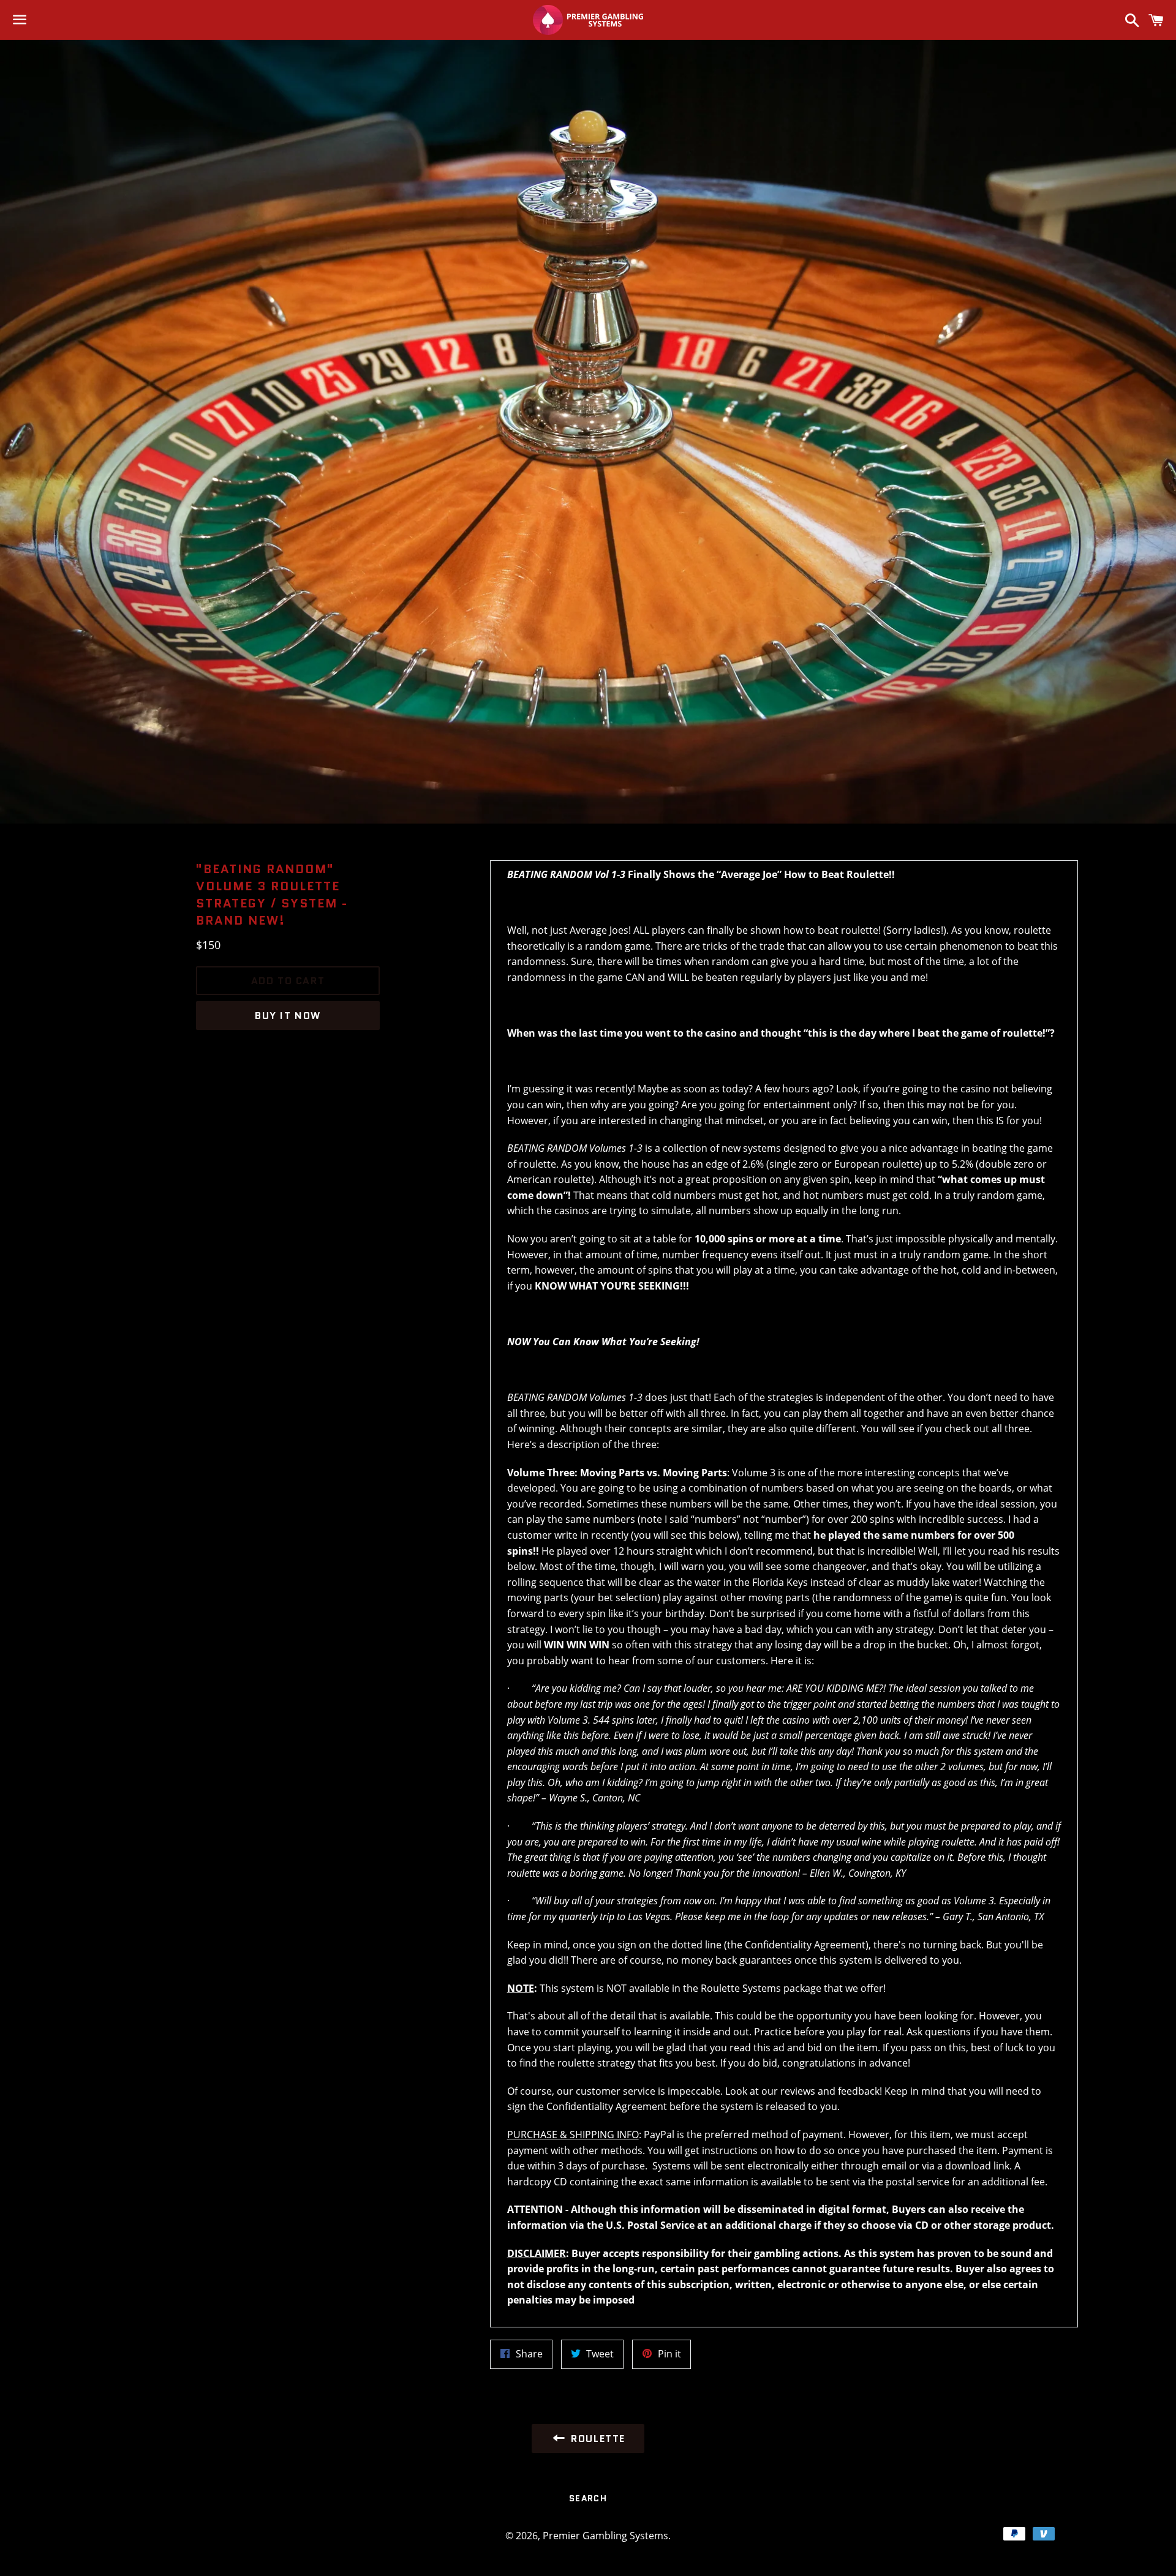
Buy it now (288, 1016)
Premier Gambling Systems (605, 2536)
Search (588, 2498)
